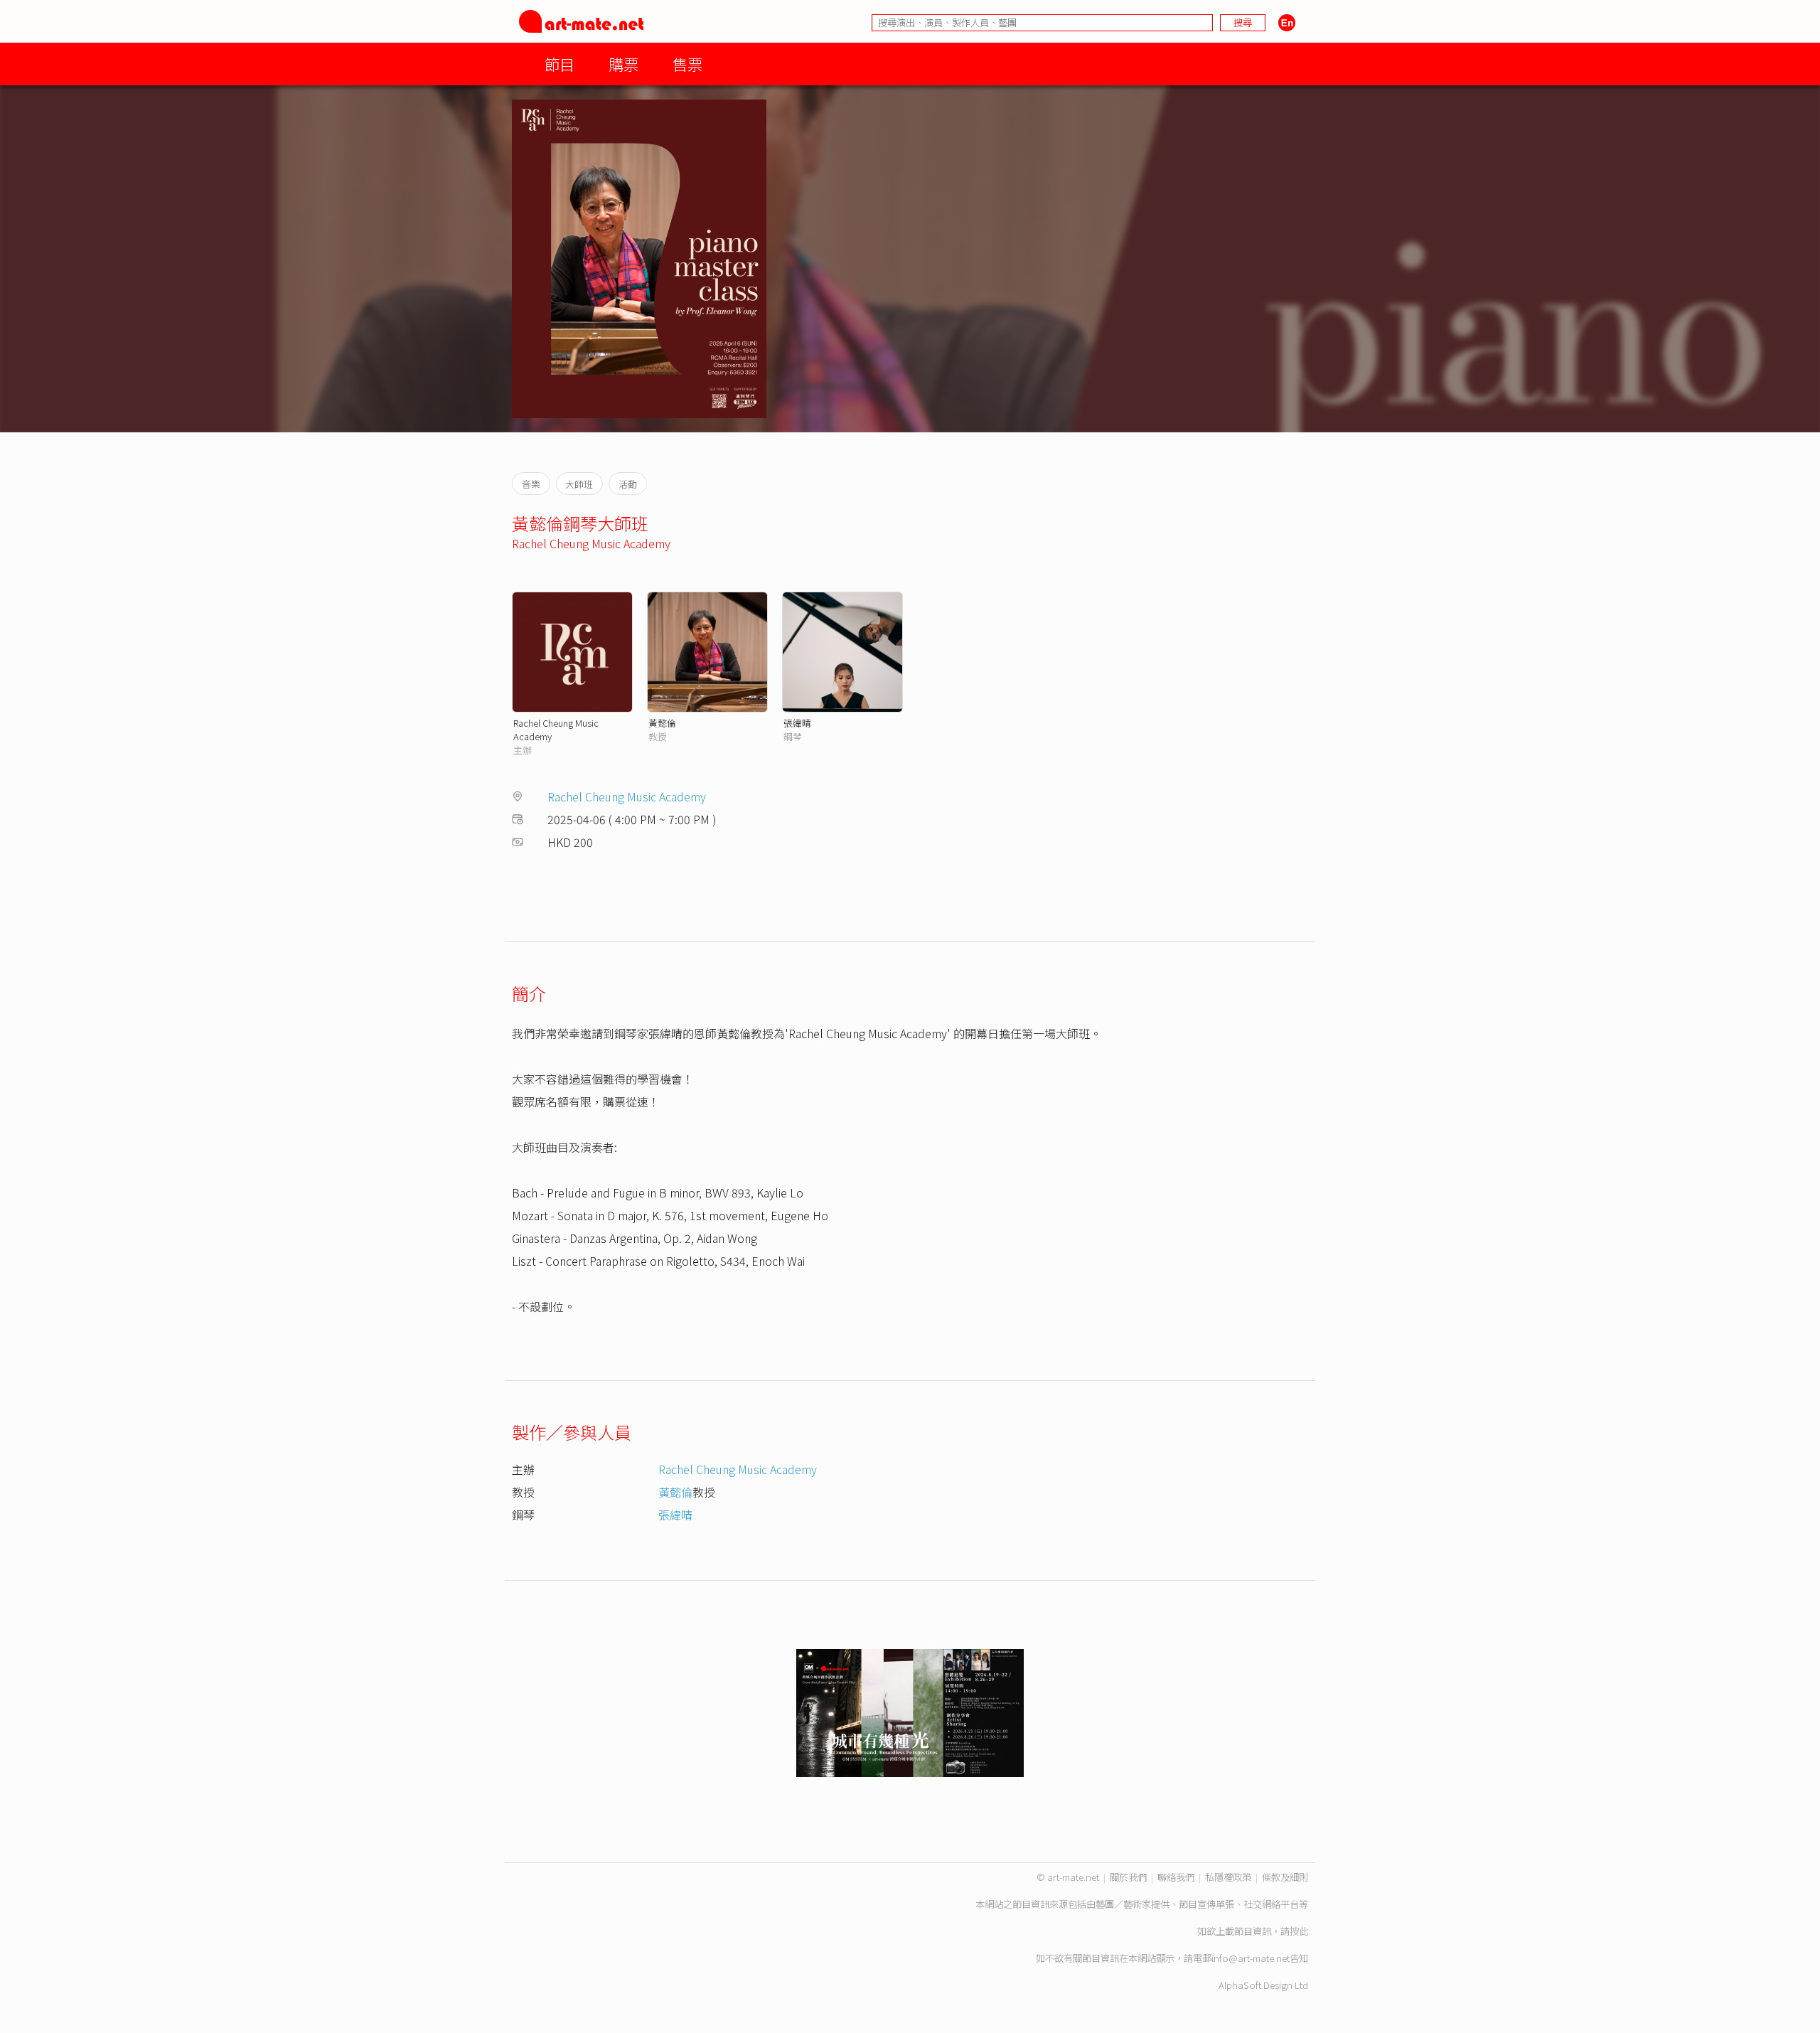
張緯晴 (797, 723)
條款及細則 (1285, 1877)
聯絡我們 (1176, 1877)
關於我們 (1128, 1877)
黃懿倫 (662, 723)
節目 (560, 64)
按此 (1299, 1931)
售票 (687, 64)
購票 (623, 64)
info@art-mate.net (1251, 1958)
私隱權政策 (1228, 1877)
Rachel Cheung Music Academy (591, 543)
